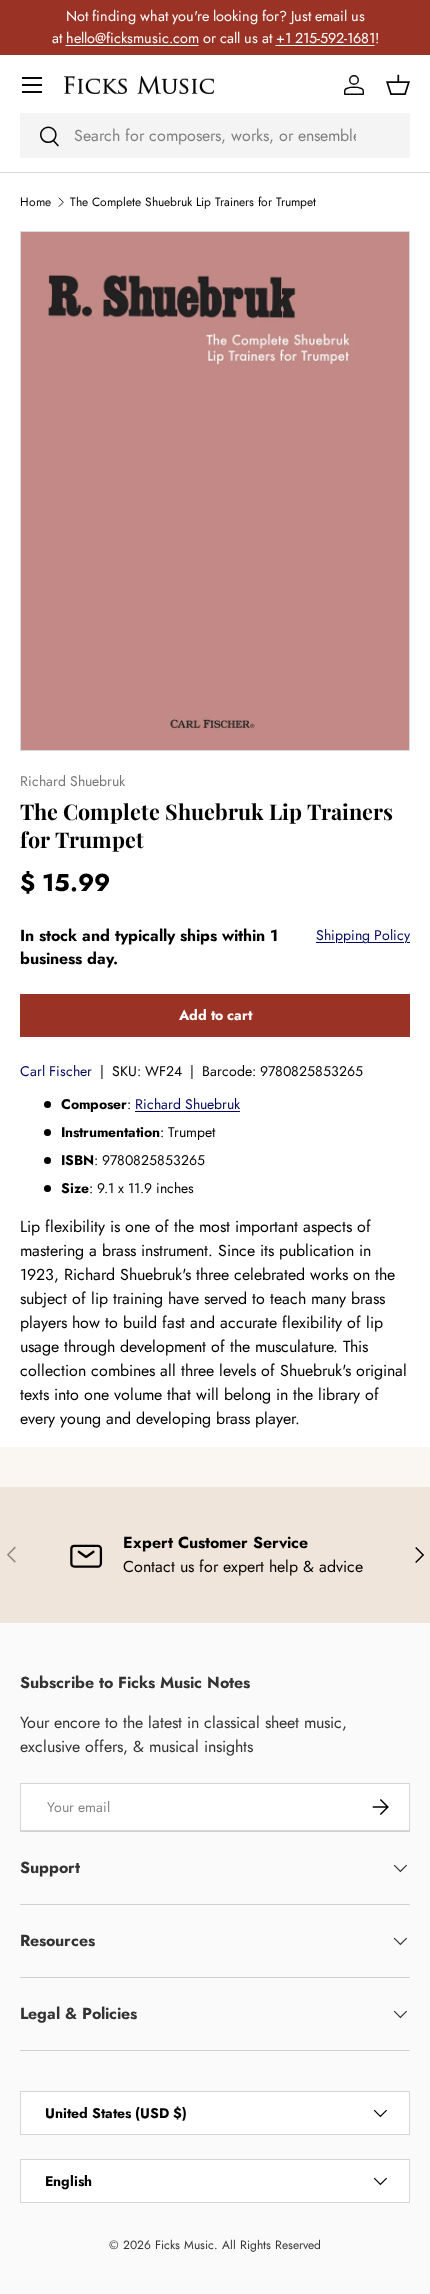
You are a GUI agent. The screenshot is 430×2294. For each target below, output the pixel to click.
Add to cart (215, 1015)
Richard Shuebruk (187, 1104)
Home (35, 202)
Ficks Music (184, 2245)
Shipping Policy (363, 935)
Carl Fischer (56, 1071)
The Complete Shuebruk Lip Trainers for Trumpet (193, 202)
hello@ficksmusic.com (132, 38)
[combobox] (215, 135)
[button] (398, 85)
